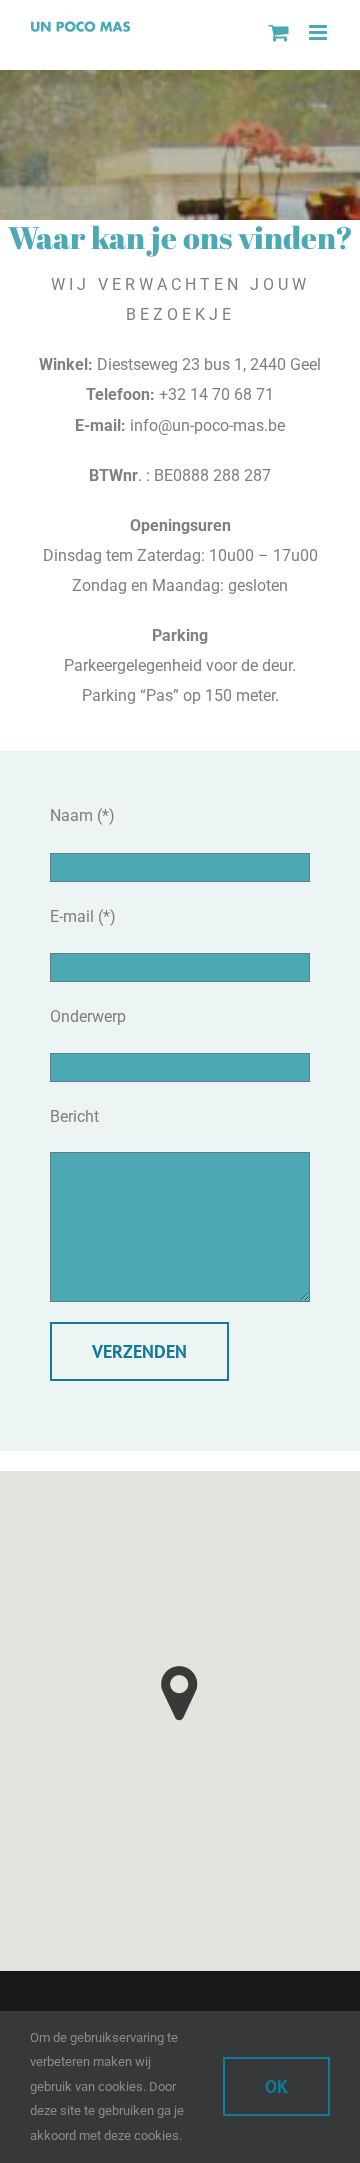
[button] (179, 1693)
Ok (276, 2086)
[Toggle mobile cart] (279, 32)
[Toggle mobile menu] (319, 32)
